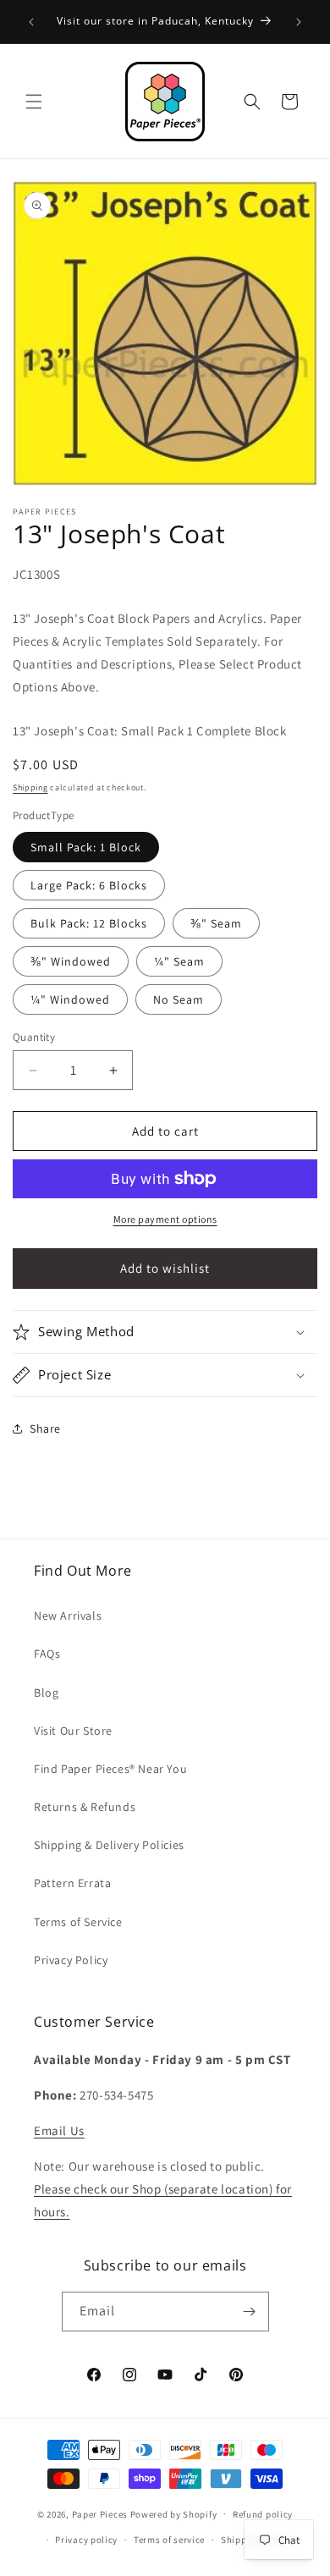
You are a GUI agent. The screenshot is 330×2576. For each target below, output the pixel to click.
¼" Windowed (70, 999)
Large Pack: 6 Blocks (89, 885)
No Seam (179, 999)
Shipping (30, 787)
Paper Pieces (100, 2513)
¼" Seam (179, 961)
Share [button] (45, 1428)
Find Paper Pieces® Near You (110, 1769)
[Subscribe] (250, 2312)
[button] (34, 102)
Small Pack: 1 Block (86, 847)
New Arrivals (68, 1616)
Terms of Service (78, 1922)
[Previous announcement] (31, 22)
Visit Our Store (73, 1731)
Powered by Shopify (174, 2513)
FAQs (47, 1654)
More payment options (165, 1219)
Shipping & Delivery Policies (109, 1845)
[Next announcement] (299, 22)
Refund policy (263, 2514)
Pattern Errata (72, 1883)
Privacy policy (86, 2540)
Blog (46, 1693)
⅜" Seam (216, 923)
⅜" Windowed (71, 961)
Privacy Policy (71, 1960)
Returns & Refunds (85, 1807)
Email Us (59, 2130)
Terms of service (169, 2540)
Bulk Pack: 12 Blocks (89, 923)
